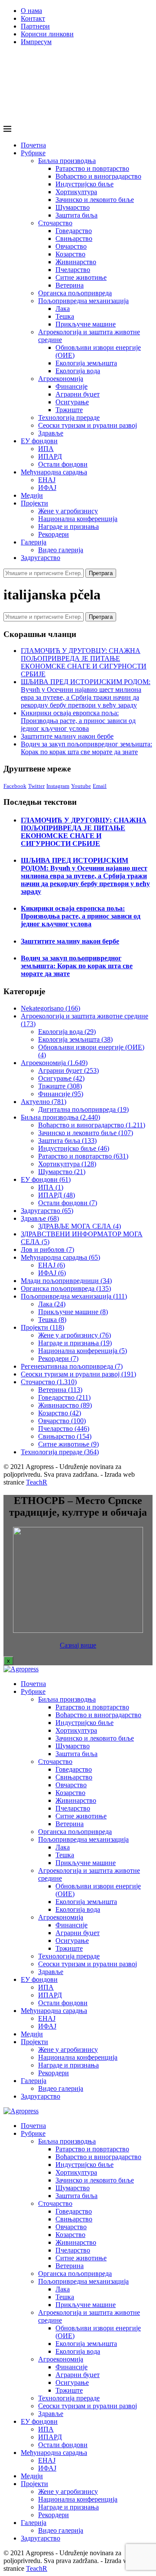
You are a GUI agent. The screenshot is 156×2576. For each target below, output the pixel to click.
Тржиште (69, 410)
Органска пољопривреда (75, 293)
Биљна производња (67, 161)
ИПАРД (50, 456)
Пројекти (34, 503)
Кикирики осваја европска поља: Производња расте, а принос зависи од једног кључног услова (78, 721)
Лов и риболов (47, 1250)
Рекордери (54, 534)
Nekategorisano (50, 1008)
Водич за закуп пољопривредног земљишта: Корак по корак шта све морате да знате (86, 748)
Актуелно (44, 1102)
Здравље (51, 433)
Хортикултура (76, 192)
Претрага (101, 573)
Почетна (33, 145)
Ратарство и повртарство (92, 168)
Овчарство (71, 246)
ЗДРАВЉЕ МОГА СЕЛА (80, 1226)
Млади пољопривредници (66, 1281)
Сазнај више (78, 1645)
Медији (32, 495)
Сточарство (55, 223)
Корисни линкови (47, 34)
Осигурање (72, 402)
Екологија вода (78, 371)
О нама (31, 11)
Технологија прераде (69, 418)
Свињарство (74, 238)
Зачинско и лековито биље (95, 200)
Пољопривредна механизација (83, 301)
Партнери (35, 26)
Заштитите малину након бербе (67, 736)
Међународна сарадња (54, 472)
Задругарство (41, 558)
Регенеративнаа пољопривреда (72, 1366)
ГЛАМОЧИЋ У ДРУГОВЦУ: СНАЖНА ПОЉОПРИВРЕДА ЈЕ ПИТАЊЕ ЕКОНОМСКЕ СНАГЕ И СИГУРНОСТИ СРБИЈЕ (84, 662)
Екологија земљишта (86, 363)
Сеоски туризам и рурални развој (88, 425)
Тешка (65, 316)
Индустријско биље (84, 184)
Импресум (36, 42)
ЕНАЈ (47, 480)
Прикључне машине (86, 324)
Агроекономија (61, 379)
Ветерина (70, 285)
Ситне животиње (81, 277)
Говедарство (74, 231)
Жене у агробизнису (68, 511)
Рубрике (33, 153)
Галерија (34, 542)
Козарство (70, 254)
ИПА (46, 449)
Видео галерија (61, 550)
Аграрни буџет (78, 394)
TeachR (37, 1482)
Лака (63, 309)
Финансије (71, 386)
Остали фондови (63, 464)
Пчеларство (73, 270)
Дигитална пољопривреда (83, 1109)
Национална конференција (78, 519)
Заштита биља (76, 215)
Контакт (33, 18)
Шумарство (73, 207)
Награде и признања (68, 526)
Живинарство (76, 262)
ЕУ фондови (39, 441)
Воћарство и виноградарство (98, 176)
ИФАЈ (47, 488)
